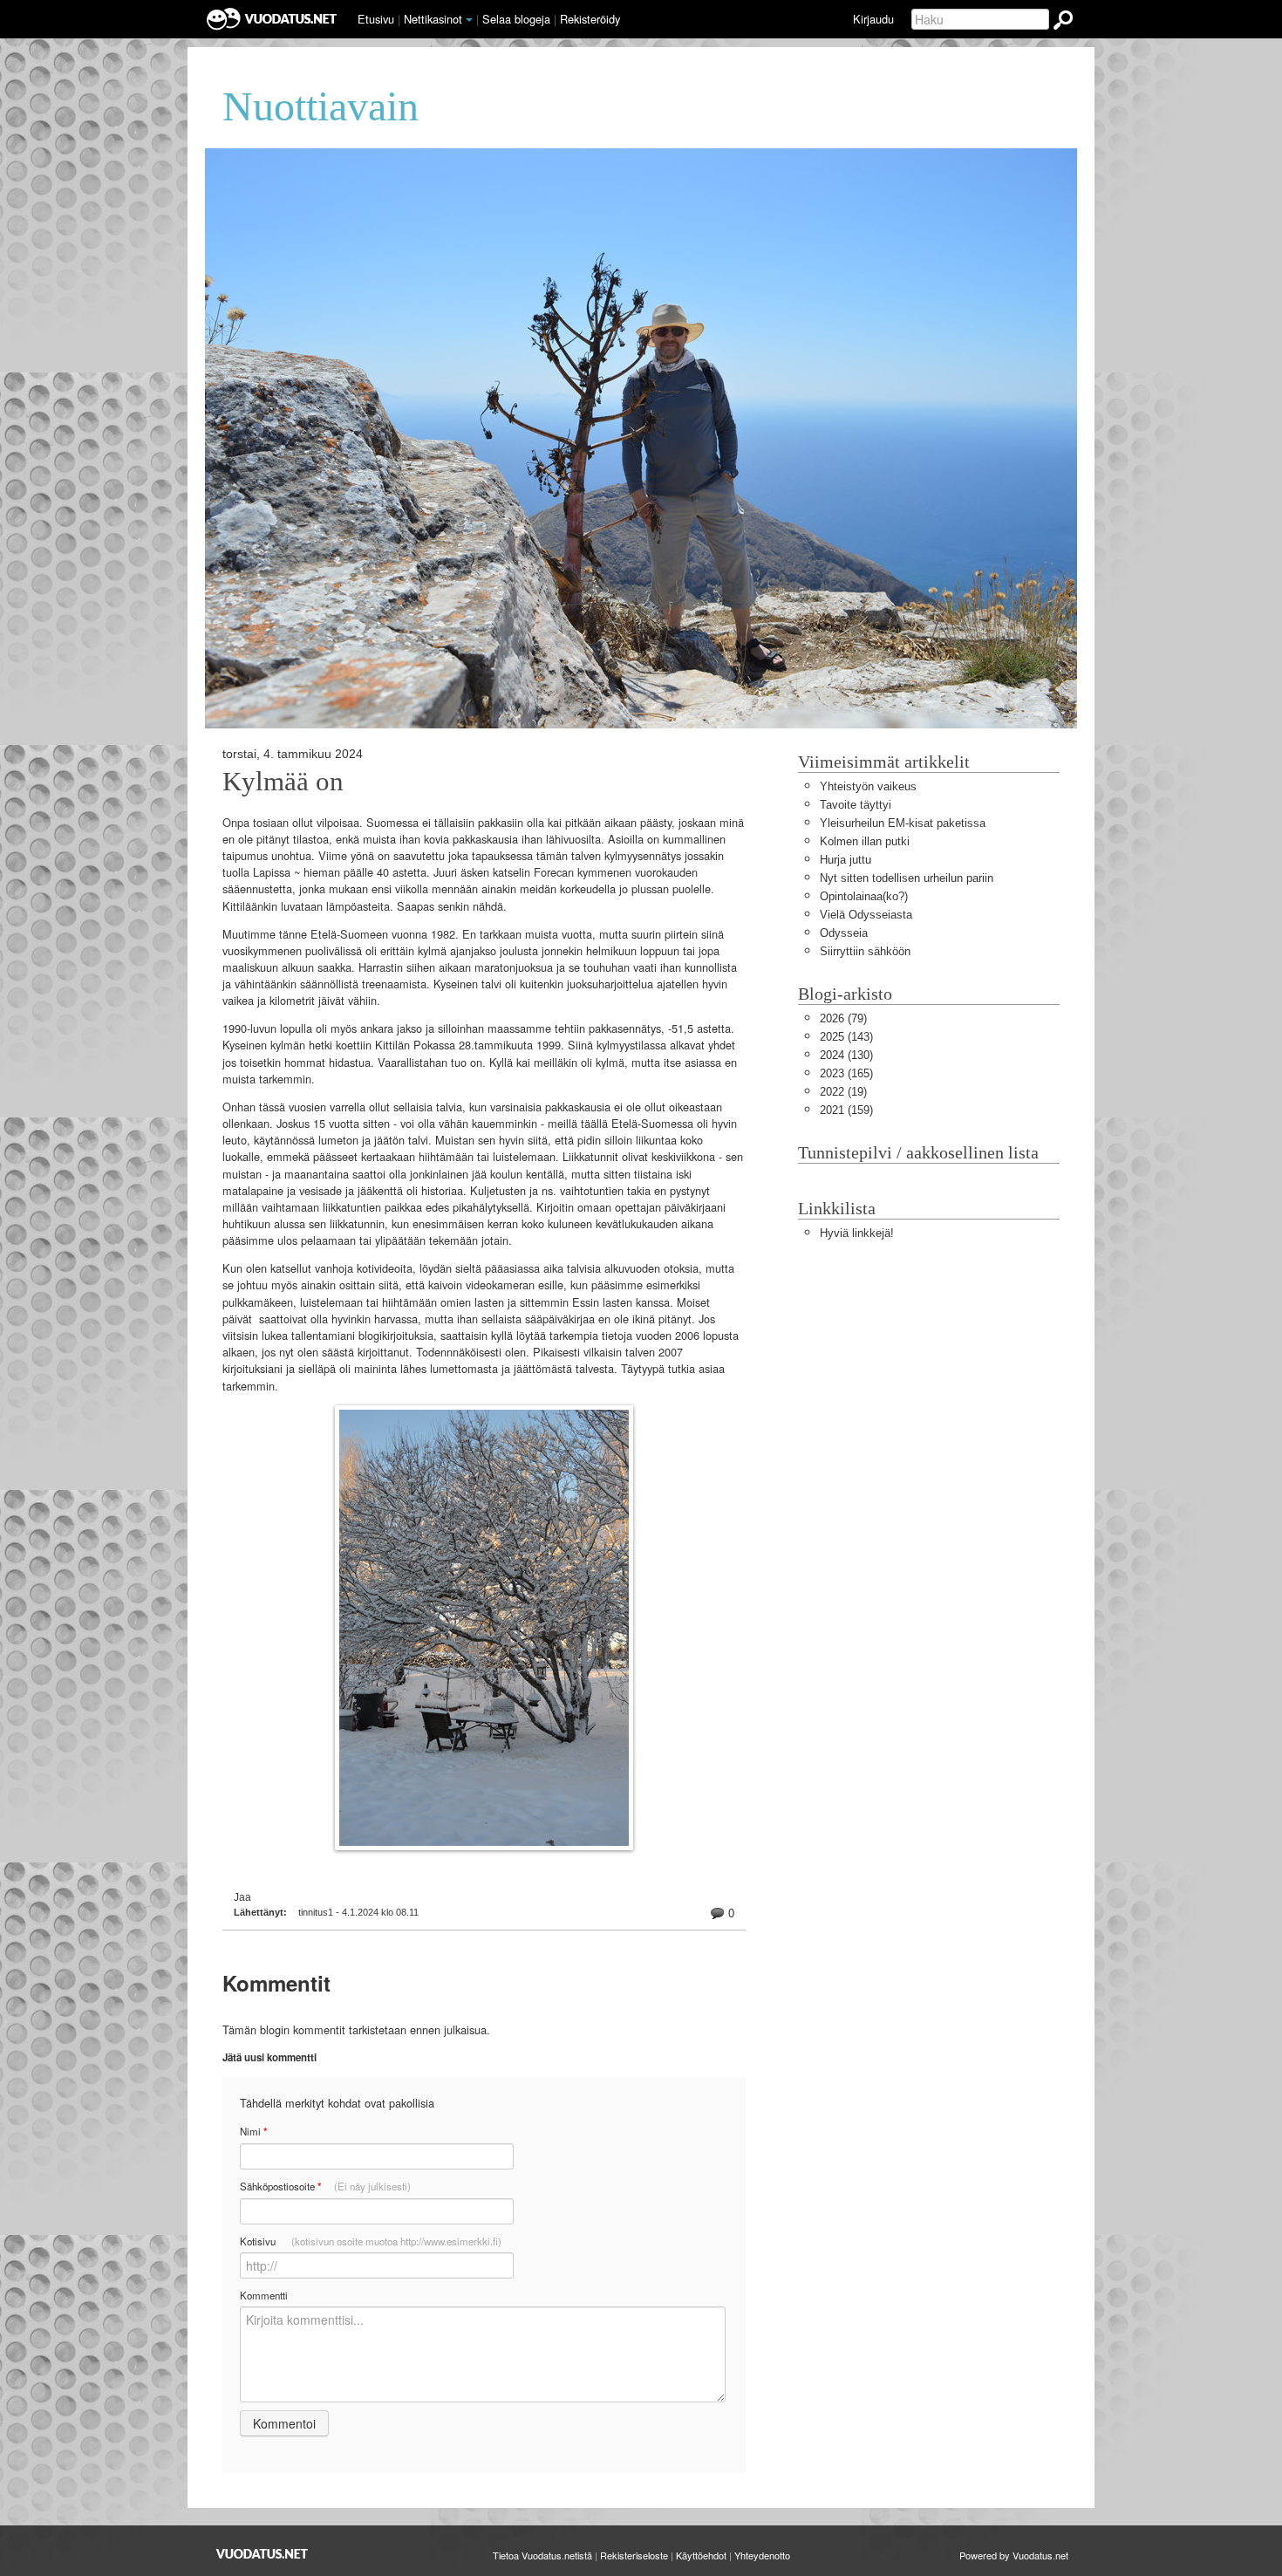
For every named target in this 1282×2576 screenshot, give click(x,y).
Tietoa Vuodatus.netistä (542, 2555)
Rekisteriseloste (634, 2555)
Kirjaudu (873, 19)
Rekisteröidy (590, 19)
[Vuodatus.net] (263, 2554)
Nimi (253, 2132)
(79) (843, 1018)
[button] (469, 20)
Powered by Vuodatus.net (1014, 2555)
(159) (846, 1110)
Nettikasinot (433, 19)
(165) (846, 1073)
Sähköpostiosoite (325, 2187)
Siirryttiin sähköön (865, 951)
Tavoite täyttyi (856, 805)
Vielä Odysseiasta (866, 915)
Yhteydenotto (762, 2555)
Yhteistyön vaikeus (868, 786)
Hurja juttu (846, 860)
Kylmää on (283, 782)
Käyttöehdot (701, 2555)
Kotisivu (371, 2241)
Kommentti (264, 2295)
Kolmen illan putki (865, 841)
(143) (846, 1037)
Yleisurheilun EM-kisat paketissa (903, 823)
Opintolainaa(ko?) (864, 896)
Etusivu (376, 19)
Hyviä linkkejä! (857, 1233)
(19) (843, 1092)
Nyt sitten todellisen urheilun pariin (907, 878)
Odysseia (844, 933)
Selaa (516, 19)
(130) (846, 1055)
